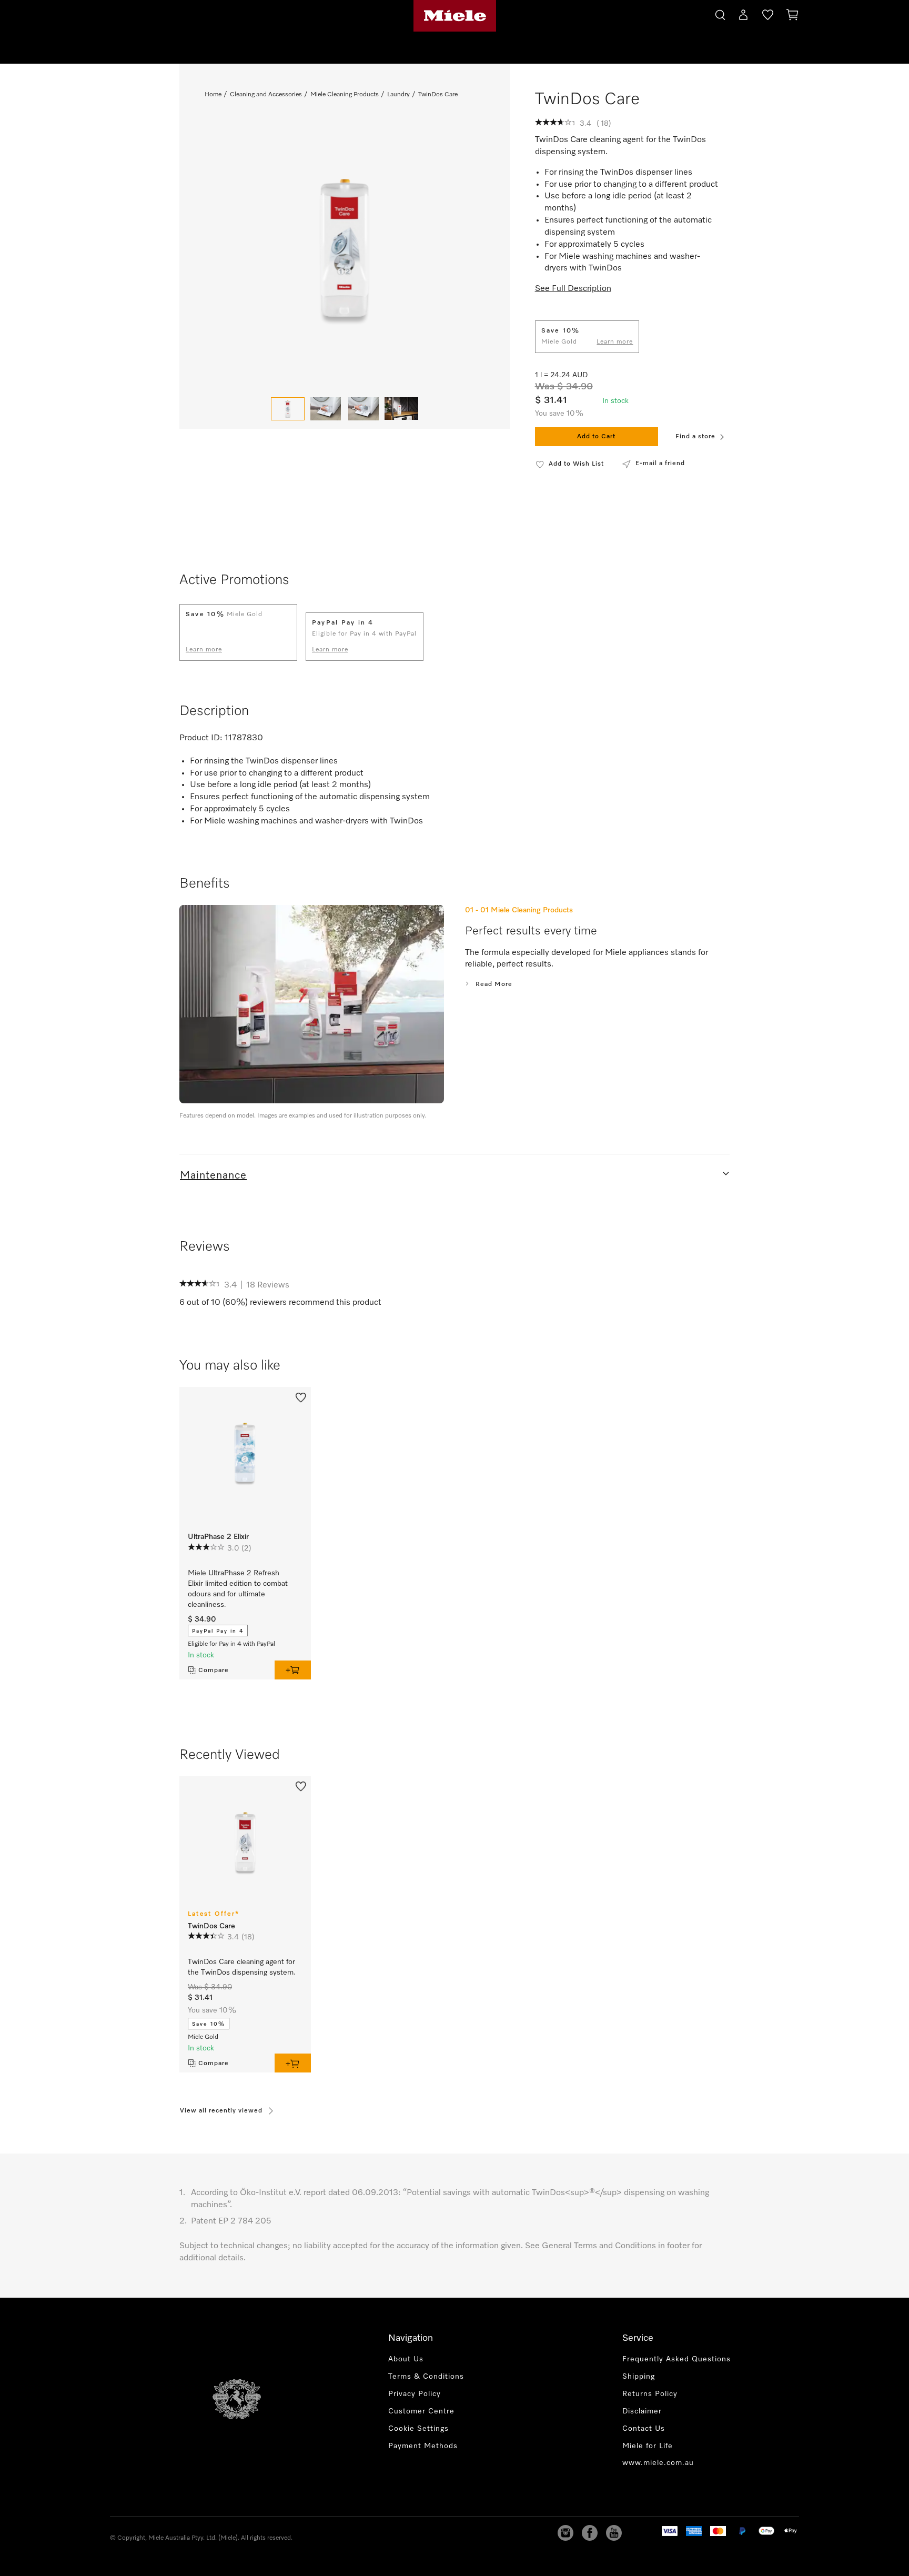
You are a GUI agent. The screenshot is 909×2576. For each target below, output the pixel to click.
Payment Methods (423, 2446)
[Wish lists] (768, 17)
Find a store (695, 437)
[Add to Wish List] (301, 1396)
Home (213, 95)
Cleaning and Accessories (266, 95)
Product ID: (201, 738)
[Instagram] (565, 2533)
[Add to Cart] (293, 1670)
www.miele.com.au (658, 2463)
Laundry (398, 95)
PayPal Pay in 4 (218, 1631)
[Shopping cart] (792, 17)
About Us (406, 2359)
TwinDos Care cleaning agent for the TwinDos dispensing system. (242, 1967)
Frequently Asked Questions (676, 2359)
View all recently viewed (221, 2111)
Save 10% (209, 2024)
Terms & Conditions (426, 2377)
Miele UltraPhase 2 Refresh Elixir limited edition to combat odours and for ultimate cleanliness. (238, 1589)
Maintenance (213, 1175)
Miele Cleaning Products (345, 95)
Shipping (639, 2377)
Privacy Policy (415, 2394)
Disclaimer (642, 2411)
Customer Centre (421, 2411)
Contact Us (644, 2429)
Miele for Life (648, 2446)
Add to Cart (596, 437)
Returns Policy (650, 2394)
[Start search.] (720, 13)
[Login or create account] (743, 17)
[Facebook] (590, 2533)
